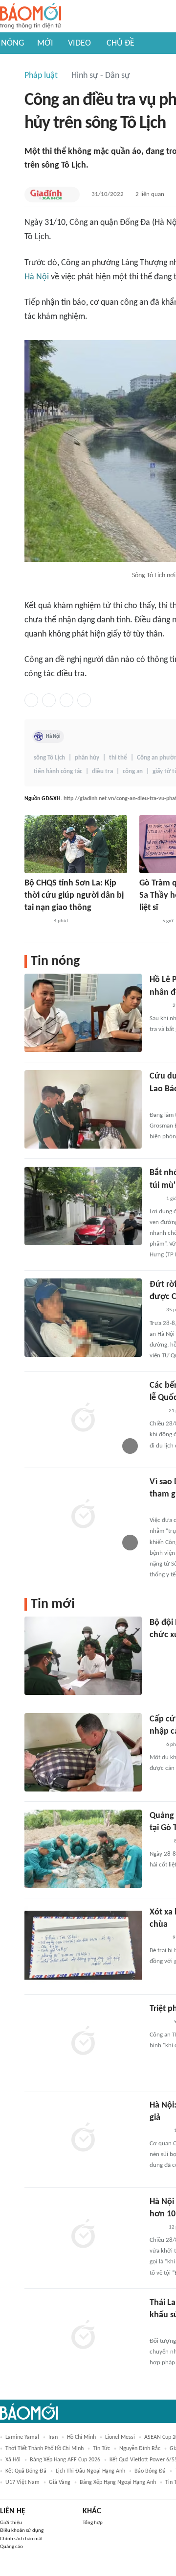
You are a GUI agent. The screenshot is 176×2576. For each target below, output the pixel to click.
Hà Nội (37, 277)
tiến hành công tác (58, 772)
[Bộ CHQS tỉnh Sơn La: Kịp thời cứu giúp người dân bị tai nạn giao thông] (76, 844)
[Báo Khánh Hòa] (161, 1648)
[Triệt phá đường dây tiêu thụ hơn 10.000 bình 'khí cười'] (83, 2042)
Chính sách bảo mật (22, 2539)
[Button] (70, 195)
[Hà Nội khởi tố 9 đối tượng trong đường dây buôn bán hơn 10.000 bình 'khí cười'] (83, 2235)
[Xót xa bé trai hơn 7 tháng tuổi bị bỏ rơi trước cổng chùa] (83, 1945)
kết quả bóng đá (26, 2471)
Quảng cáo (11, 2547)
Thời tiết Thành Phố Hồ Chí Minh (44, 2449)
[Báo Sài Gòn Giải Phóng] (159, 1841)
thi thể (118, 758)
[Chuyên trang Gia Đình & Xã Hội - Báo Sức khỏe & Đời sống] (46, 195)
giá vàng (60, 2482)
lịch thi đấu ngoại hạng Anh (90, 2471)
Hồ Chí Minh (81, 2437)
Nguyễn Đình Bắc (140, 2449)
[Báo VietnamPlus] (162, 2329)
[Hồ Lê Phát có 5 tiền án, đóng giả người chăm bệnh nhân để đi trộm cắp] (83, 1013)
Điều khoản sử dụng (22, 2531)
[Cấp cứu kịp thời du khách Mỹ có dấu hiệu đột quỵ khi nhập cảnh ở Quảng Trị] (83, 1752)
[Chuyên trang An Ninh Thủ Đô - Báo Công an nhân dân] (155, 1199)
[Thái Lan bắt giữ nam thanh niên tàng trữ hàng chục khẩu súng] (83, 2336)
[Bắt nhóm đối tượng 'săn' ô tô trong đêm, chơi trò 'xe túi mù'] (83, 1206)
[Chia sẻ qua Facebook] (31, 700)
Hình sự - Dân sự (101, 76)
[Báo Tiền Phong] (159, 2022)
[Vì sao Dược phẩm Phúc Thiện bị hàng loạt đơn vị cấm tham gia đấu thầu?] (83, 1515)
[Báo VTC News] (161, 1103)
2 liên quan (150, 194)
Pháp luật (41, 76)
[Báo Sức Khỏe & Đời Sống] (158, 1006)
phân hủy (87, 758)
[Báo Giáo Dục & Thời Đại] (155, 1745)
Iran (53, 2437)
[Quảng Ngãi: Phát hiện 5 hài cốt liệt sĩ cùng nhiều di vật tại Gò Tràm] (83, 1849)
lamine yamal (22, 2437)
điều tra (102, 772)
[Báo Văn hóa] (148, 921)
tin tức (101, 2449)
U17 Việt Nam (22, 2482)
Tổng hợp (93, 2523)
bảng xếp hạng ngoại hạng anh (118, 2482)
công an (133, 772)
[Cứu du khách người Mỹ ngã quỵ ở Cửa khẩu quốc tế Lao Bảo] (83, 1109)
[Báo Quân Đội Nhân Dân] (36, 921)
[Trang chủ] (31, 16)
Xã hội (13, 2460)
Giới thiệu (11, 2523)
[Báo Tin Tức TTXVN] (156, 1411)
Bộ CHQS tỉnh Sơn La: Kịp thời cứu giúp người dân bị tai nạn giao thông (74, 895)
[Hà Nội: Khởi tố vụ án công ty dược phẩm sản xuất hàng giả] (83, 2138)
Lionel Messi (120, 2437)
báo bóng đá (150, 2471)
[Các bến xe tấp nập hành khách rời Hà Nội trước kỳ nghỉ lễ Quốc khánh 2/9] (83, 1419)
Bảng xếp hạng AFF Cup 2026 (65, 2460)
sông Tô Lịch (49, 758)
